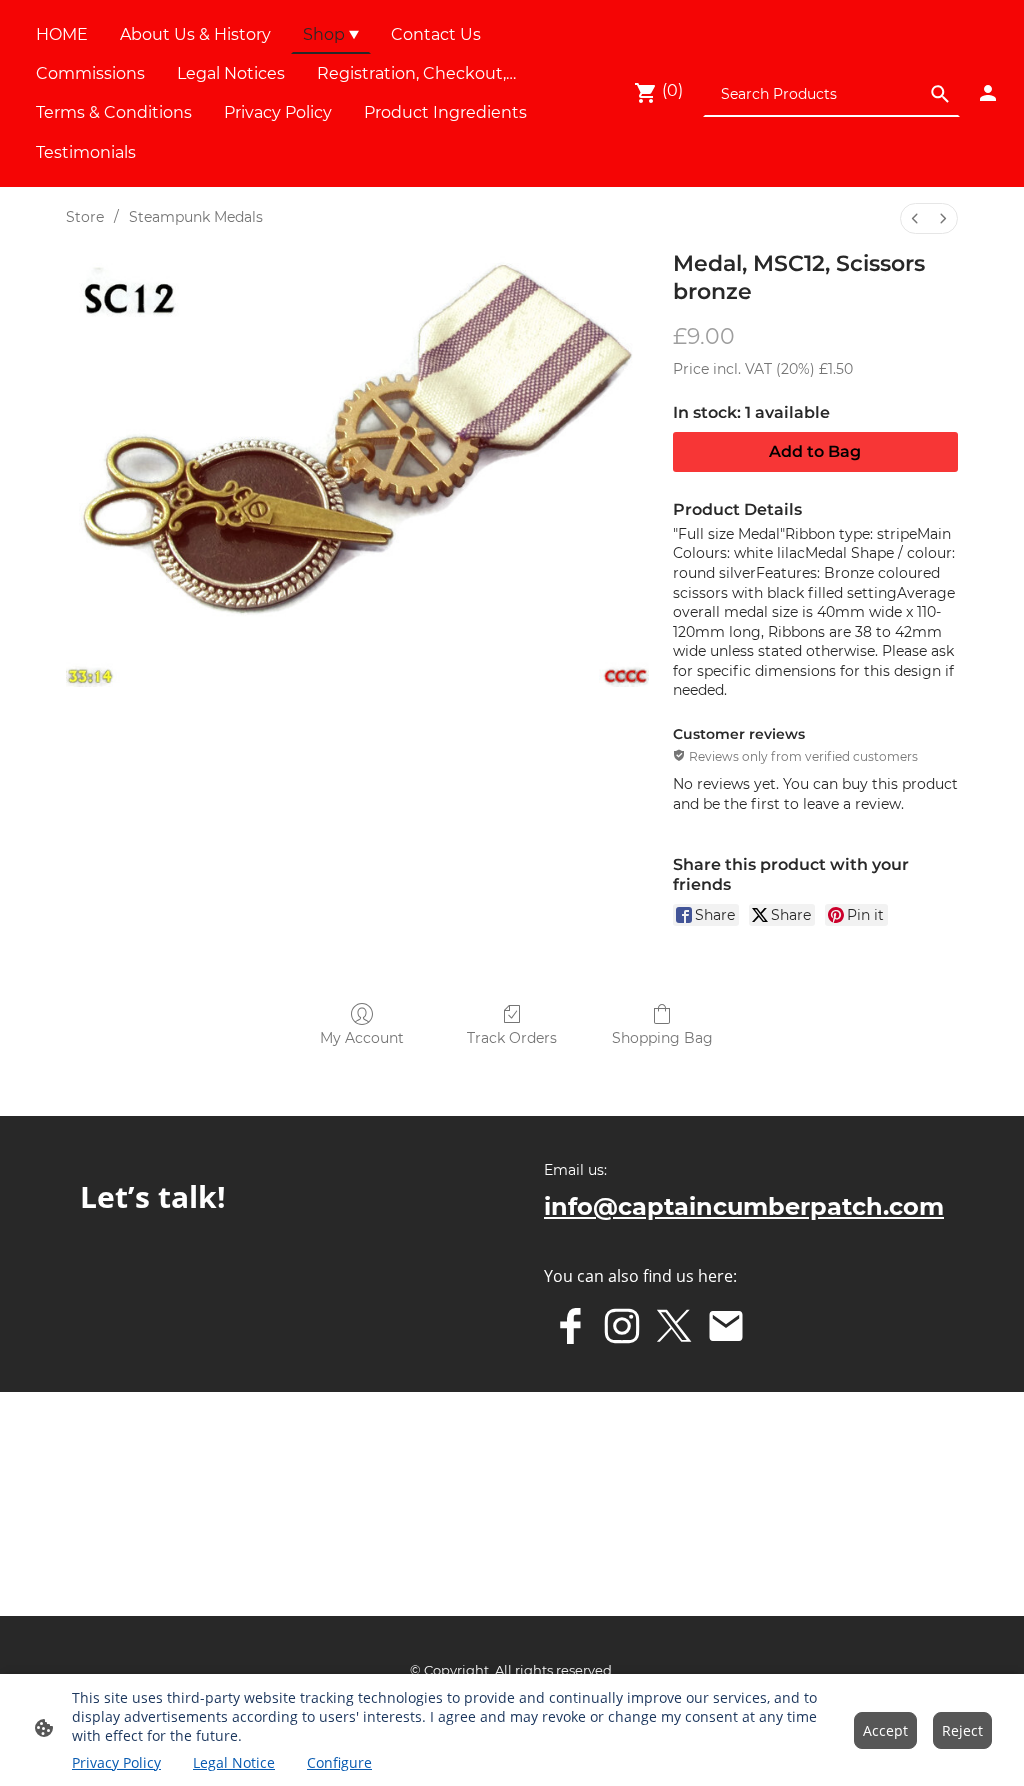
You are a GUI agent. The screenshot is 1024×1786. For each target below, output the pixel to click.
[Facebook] (570, 1326)
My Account (362, 1038)
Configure (339, 1762)
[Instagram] (622, 1326)
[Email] (726, 1326)
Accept (885, 1730)
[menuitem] (915, 218)
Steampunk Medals (196, 217)
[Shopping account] (988, 93)
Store (85, 217)
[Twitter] (674, 1326)
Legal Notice (234, 1762)
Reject (962, 1730)
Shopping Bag (662, 1038)
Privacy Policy (116, 1762)
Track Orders (512, 1038)
